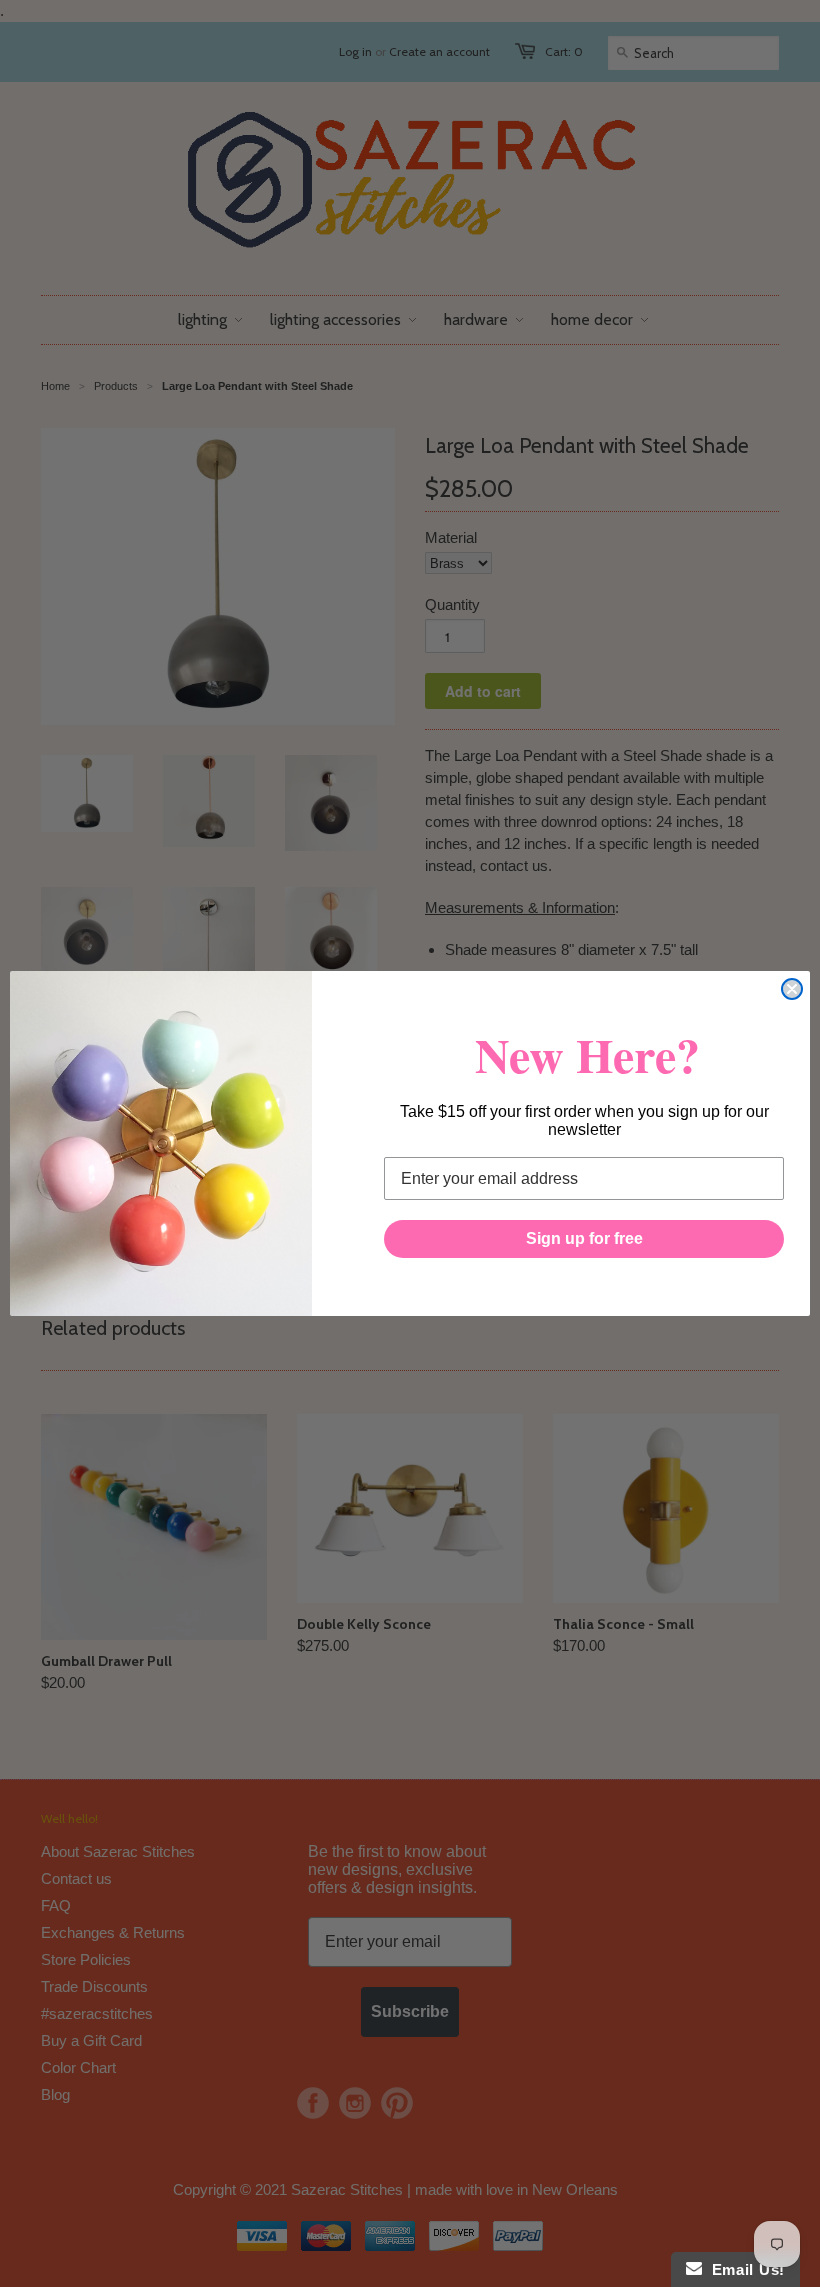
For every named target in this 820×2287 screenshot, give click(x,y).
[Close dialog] (792, 989)
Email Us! (743, 2269)
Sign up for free (584, 1238)
